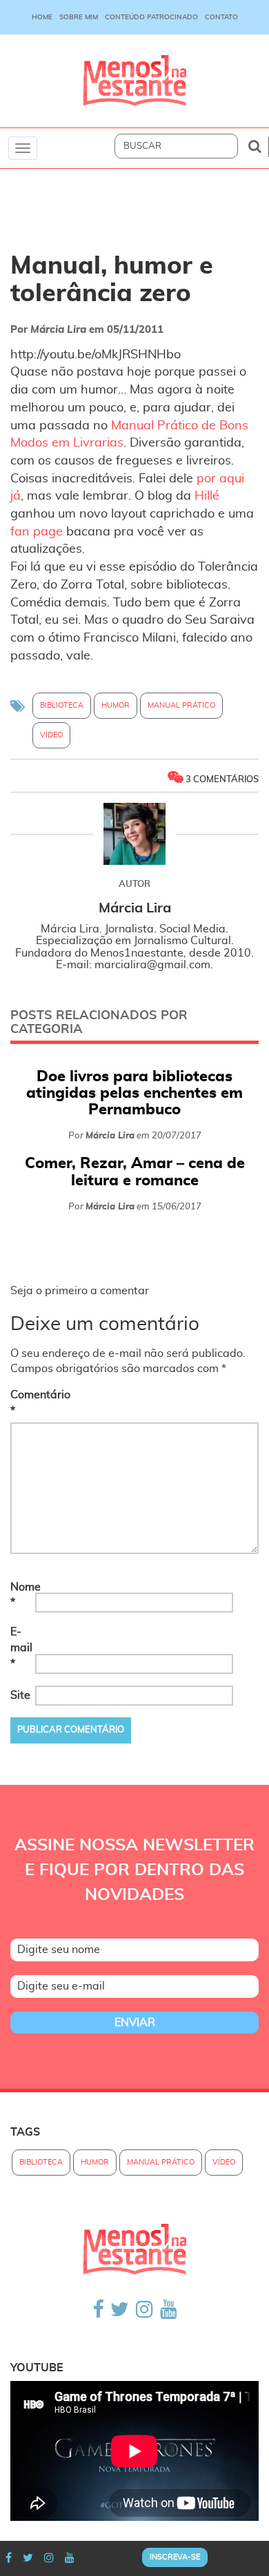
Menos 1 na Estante (134, 81)
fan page (37, 532)
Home (42, 17)
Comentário (21, 1403)
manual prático (181, 705)
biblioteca (62, 705)
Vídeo (51, 735)
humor (116, 705)
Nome (21, 1595)
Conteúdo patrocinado (151, 17)
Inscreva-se (175, 2557)
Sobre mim (79, 17)
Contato (221, 17)
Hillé (207, 496)
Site (20, 1695)
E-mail (21, 1648)
